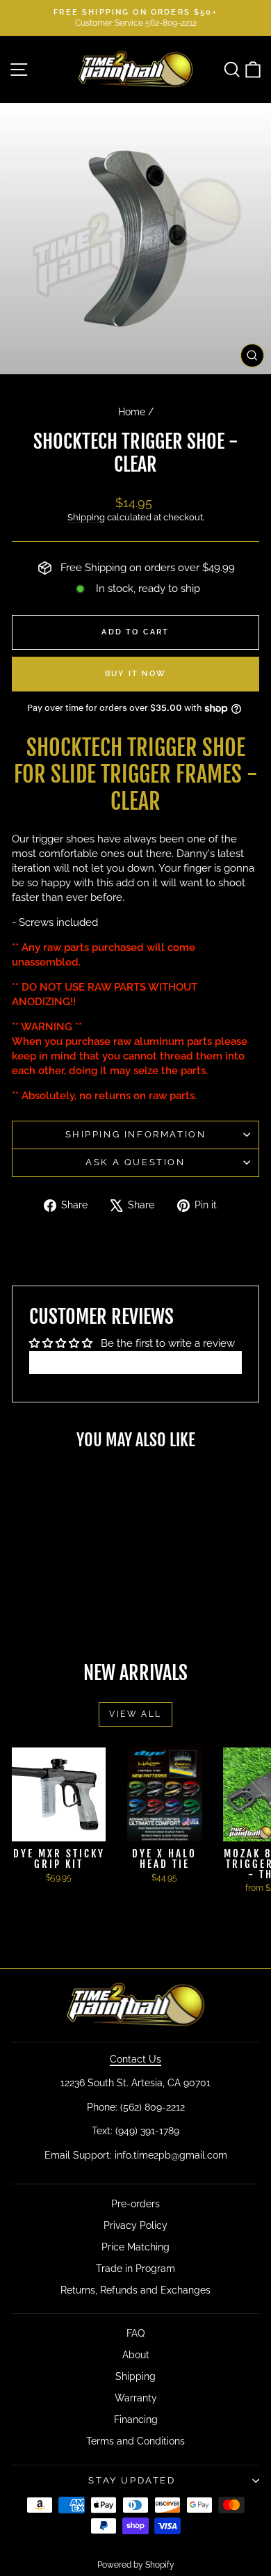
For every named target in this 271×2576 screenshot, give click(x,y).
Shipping (86, 517)
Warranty (136, 2398)
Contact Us (135, 2059)
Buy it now (135, 674)
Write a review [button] (136, 1362)
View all (135, 1714)
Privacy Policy (135, 2225)
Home (132, 412)
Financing (136, 2419)
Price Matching (135, 2247)
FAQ (135, 2333)
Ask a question (135, 1162)
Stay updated (132, 2480)
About (136, 2355)
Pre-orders (135, 2204)
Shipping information (136, 1134)
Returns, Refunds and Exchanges (135, 2290)
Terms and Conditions (135, 2441)
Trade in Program (135, 2269)
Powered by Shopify (136, 2565)
